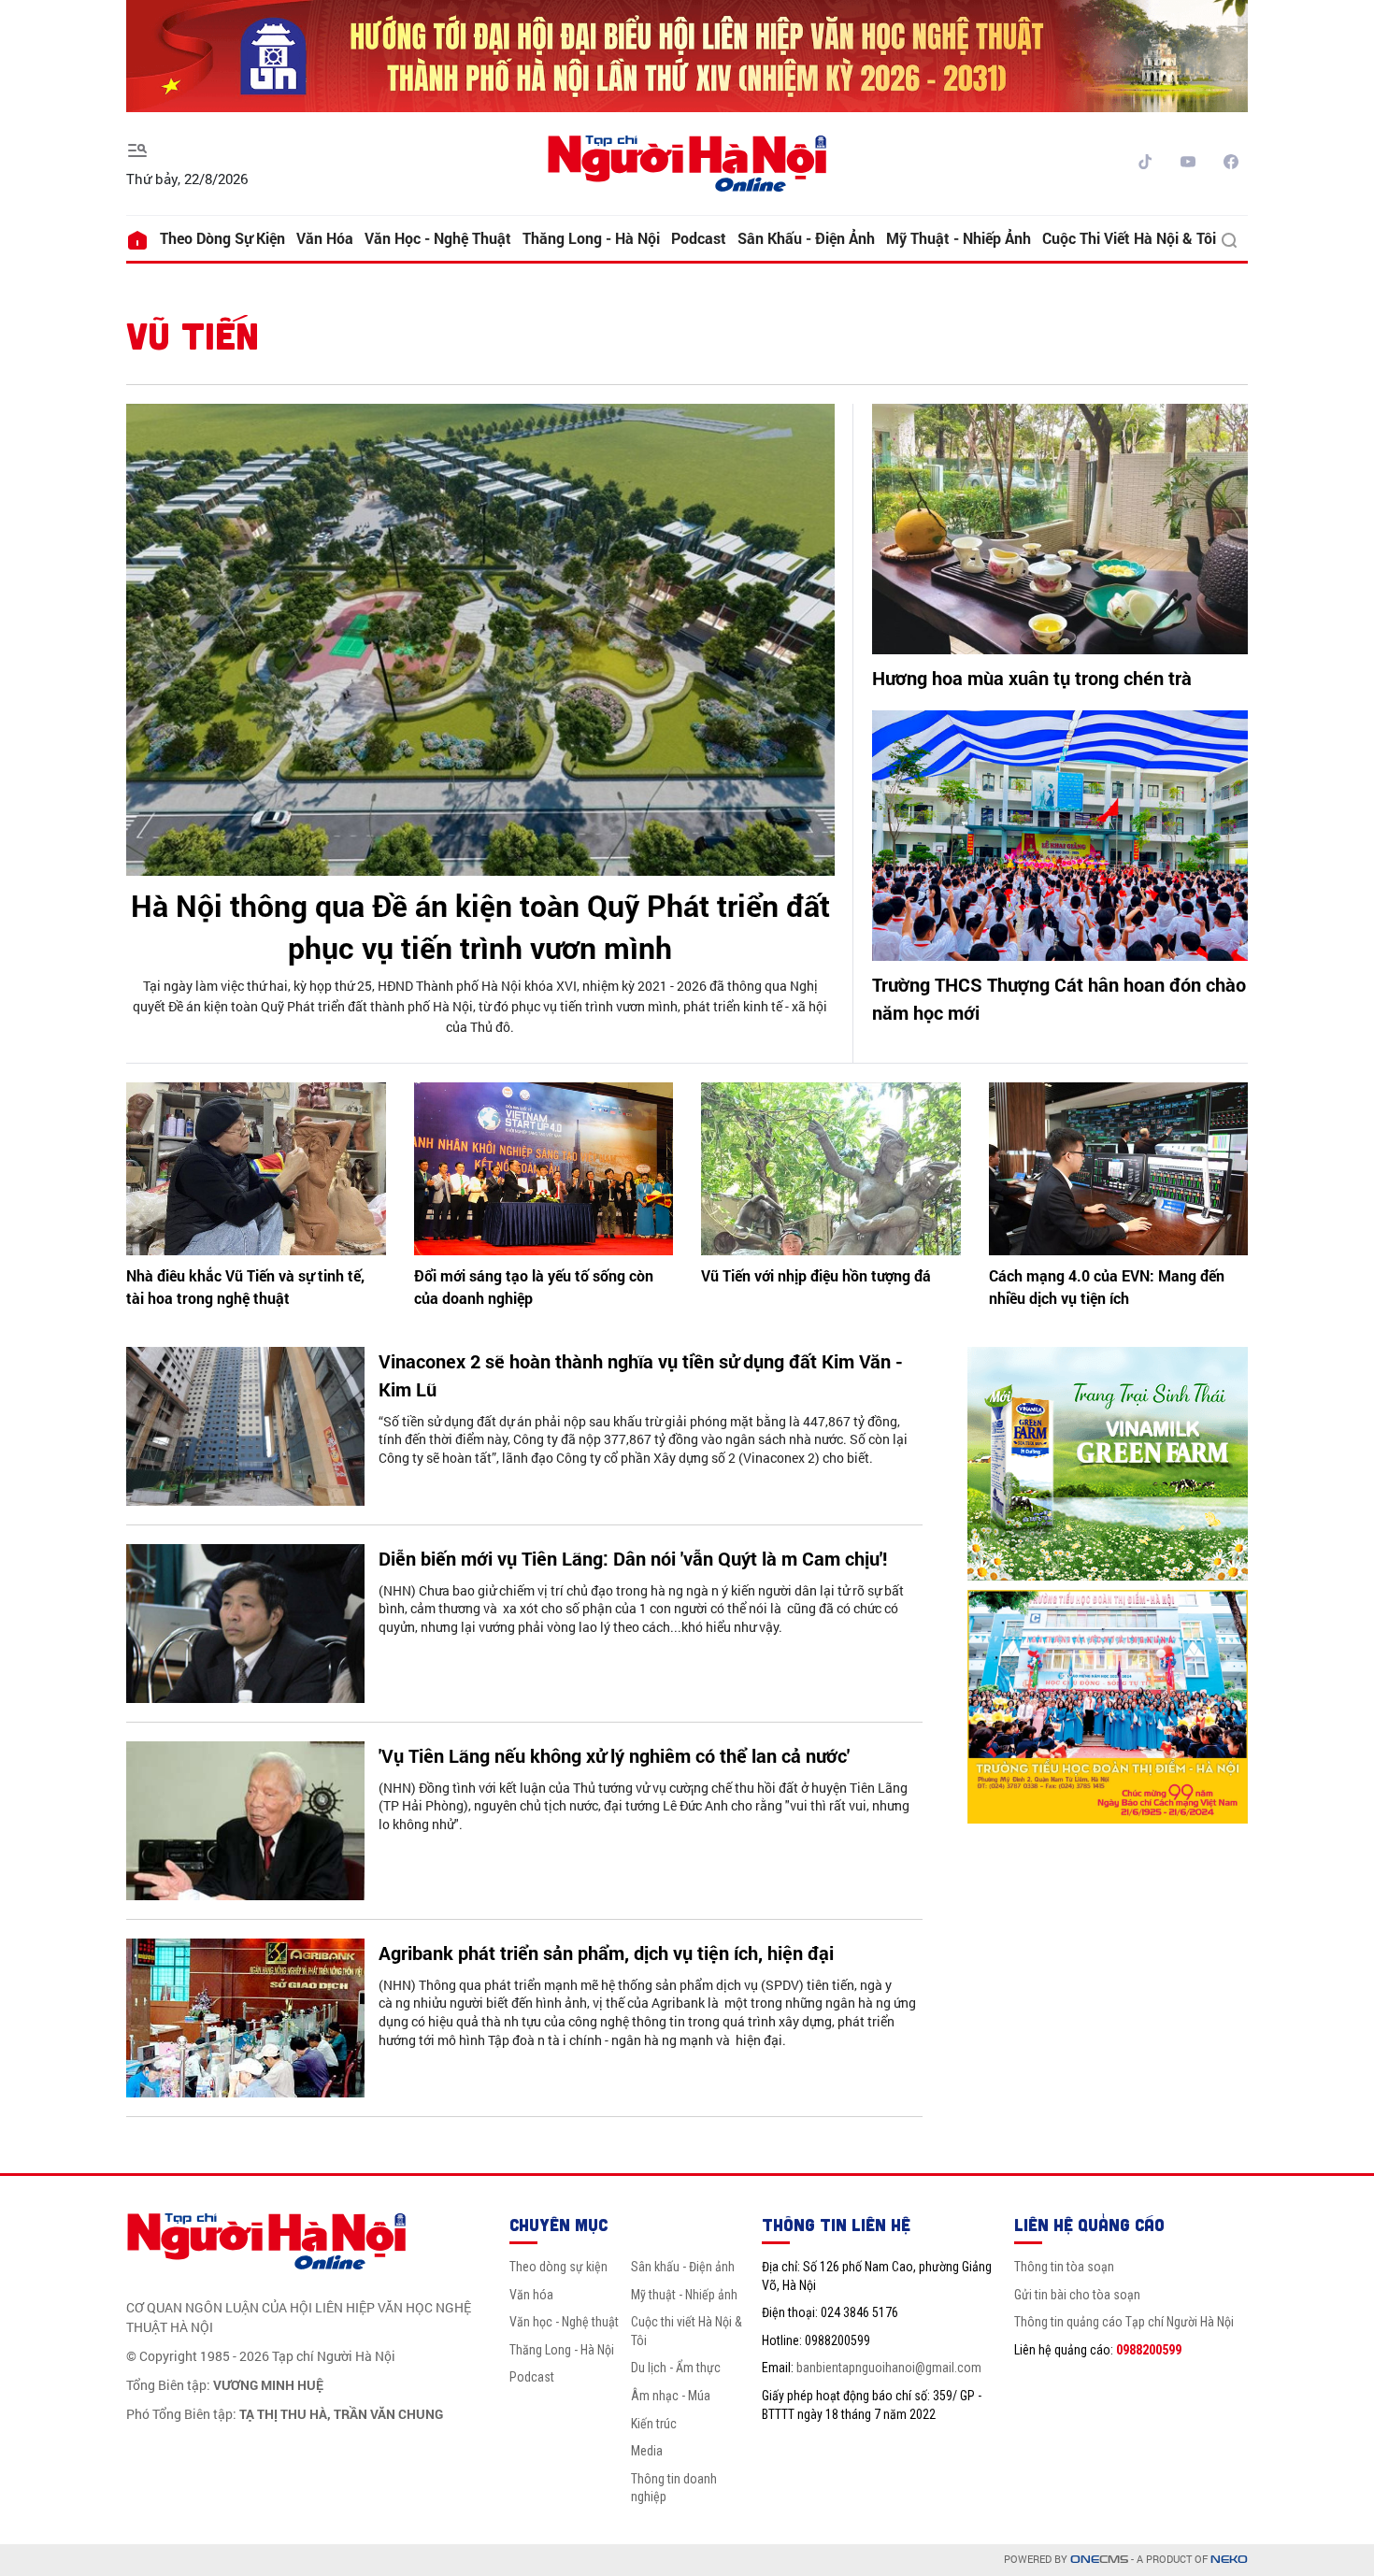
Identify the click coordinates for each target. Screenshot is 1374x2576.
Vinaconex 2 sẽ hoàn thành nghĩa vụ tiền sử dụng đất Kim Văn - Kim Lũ (641, 1375)
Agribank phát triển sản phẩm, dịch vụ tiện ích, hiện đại (606, 1953)
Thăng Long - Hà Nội (591, 238)
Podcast (699, 238)
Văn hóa (325, 238)
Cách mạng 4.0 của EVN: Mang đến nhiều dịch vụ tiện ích (1107, 1287)
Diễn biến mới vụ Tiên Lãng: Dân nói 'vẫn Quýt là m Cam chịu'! (633, 1558)
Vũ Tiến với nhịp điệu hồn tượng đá (816, 1275)
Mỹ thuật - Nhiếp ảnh (959, 238)
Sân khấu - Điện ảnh (806, 238)
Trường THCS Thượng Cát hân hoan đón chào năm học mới (1059, 998)
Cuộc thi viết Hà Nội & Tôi (1129, 238)
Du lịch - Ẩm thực (676, 2368)
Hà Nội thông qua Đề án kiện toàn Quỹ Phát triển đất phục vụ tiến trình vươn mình (480, 926)
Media (647, 2451)
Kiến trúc (654, 2424)
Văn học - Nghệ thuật (438, 238)
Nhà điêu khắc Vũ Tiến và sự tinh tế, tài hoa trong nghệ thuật (245, 1287)
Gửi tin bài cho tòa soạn (1077, 2295)
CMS (1099, 2560)
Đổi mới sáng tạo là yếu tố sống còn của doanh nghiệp (534, 1287)
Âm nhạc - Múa (671, 2396)
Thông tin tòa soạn (1064, 2267)
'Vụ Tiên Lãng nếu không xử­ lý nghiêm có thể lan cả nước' (614, 1755)
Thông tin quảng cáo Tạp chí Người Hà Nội (1124, 2322)
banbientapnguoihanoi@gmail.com (889, 2368)
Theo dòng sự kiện (222, 238)
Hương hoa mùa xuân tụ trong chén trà (1032, 678)
